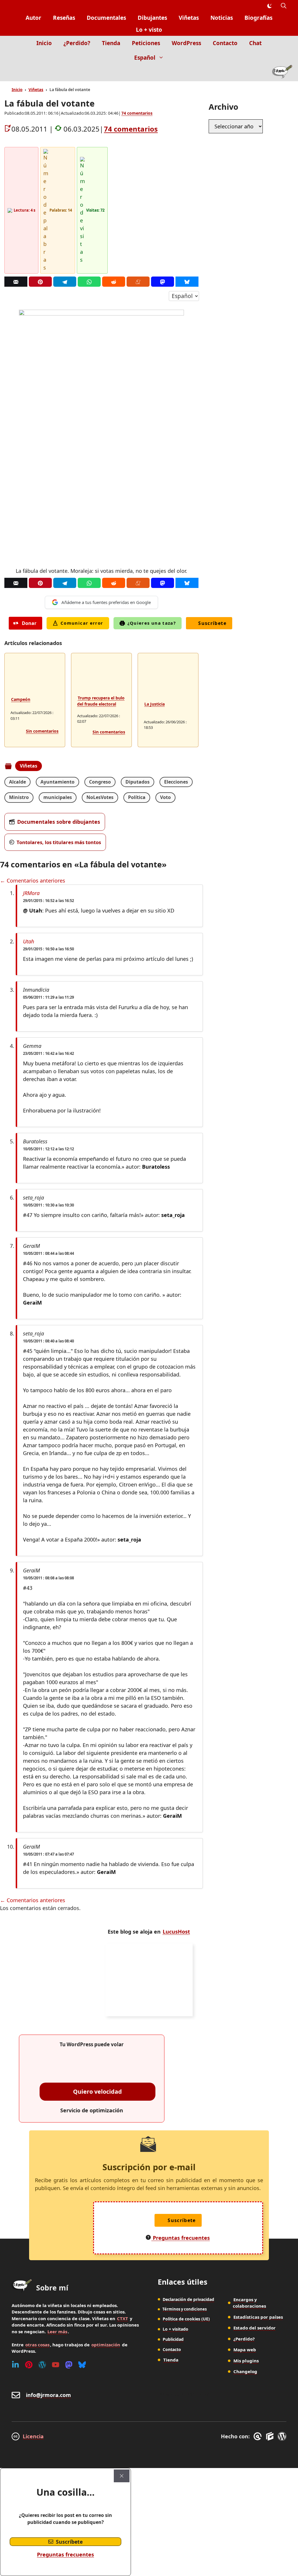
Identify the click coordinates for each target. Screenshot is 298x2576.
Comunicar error (82, 623)
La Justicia (155, 704)
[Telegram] (65, 282)
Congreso (100, 782)
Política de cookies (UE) (186, 2319)
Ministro (19, 797)
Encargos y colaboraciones (249, 2303)
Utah (29, 941)
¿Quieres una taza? (152, 623)
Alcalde (17, 782)
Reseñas (64, 18)
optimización (106, 2345)
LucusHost (176, 1932)
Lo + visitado (175, 2329)
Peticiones (146, 43)
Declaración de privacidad (188, 2299)
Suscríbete (212, 623)
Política (137, 797)
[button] (284, 6)
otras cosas (37, 2345)
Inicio (44, 43)
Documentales (106, 18)
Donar (29, 623)
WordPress (186, 43)
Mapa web (245, 2350)
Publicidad (173, 2339)
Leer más (57, 2331)
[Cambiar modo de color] (269, 6)
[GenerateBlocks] (271, 2436)
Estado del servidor (254, 2328)
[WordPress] (42, 2365)
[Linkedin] (15, 2365)
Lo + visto (149, 30)
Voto (165, 797)
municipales (58, 797)
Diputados (138, 782)
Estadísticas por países (258, 2317)
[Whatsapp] (89, 282)
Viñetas (189, 18)
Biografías (258, 18)
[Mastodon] (163, 282)
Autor (33, 18)
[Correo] (16, 282)
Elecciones (176, 782)
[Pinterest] (40, 282)
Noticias (222, 18)
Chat (255, 43)
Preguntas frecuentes (65, 2554)
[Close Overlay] (122, 2476)
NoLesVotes (100, 797)
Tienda (111, 43)
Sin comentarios (42, 731)
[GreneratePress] (259, 2436)
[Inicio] (282, 73)
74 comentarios (137, 113)
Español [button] (145, 58)
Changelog (245, 2371)
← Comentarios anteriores (33, 880)
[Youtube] (56, 2365)
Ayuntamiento (57, 782)
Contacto (225, 43)
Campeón (21, 699)
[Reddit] (114, 282)
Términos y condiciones (185, 2309)
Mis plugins (246, 2361)
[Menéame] (138, 282)
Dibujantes (152, 18)
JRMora (31, 893)
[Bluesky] (187, 282)
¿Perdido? (77, 43)
